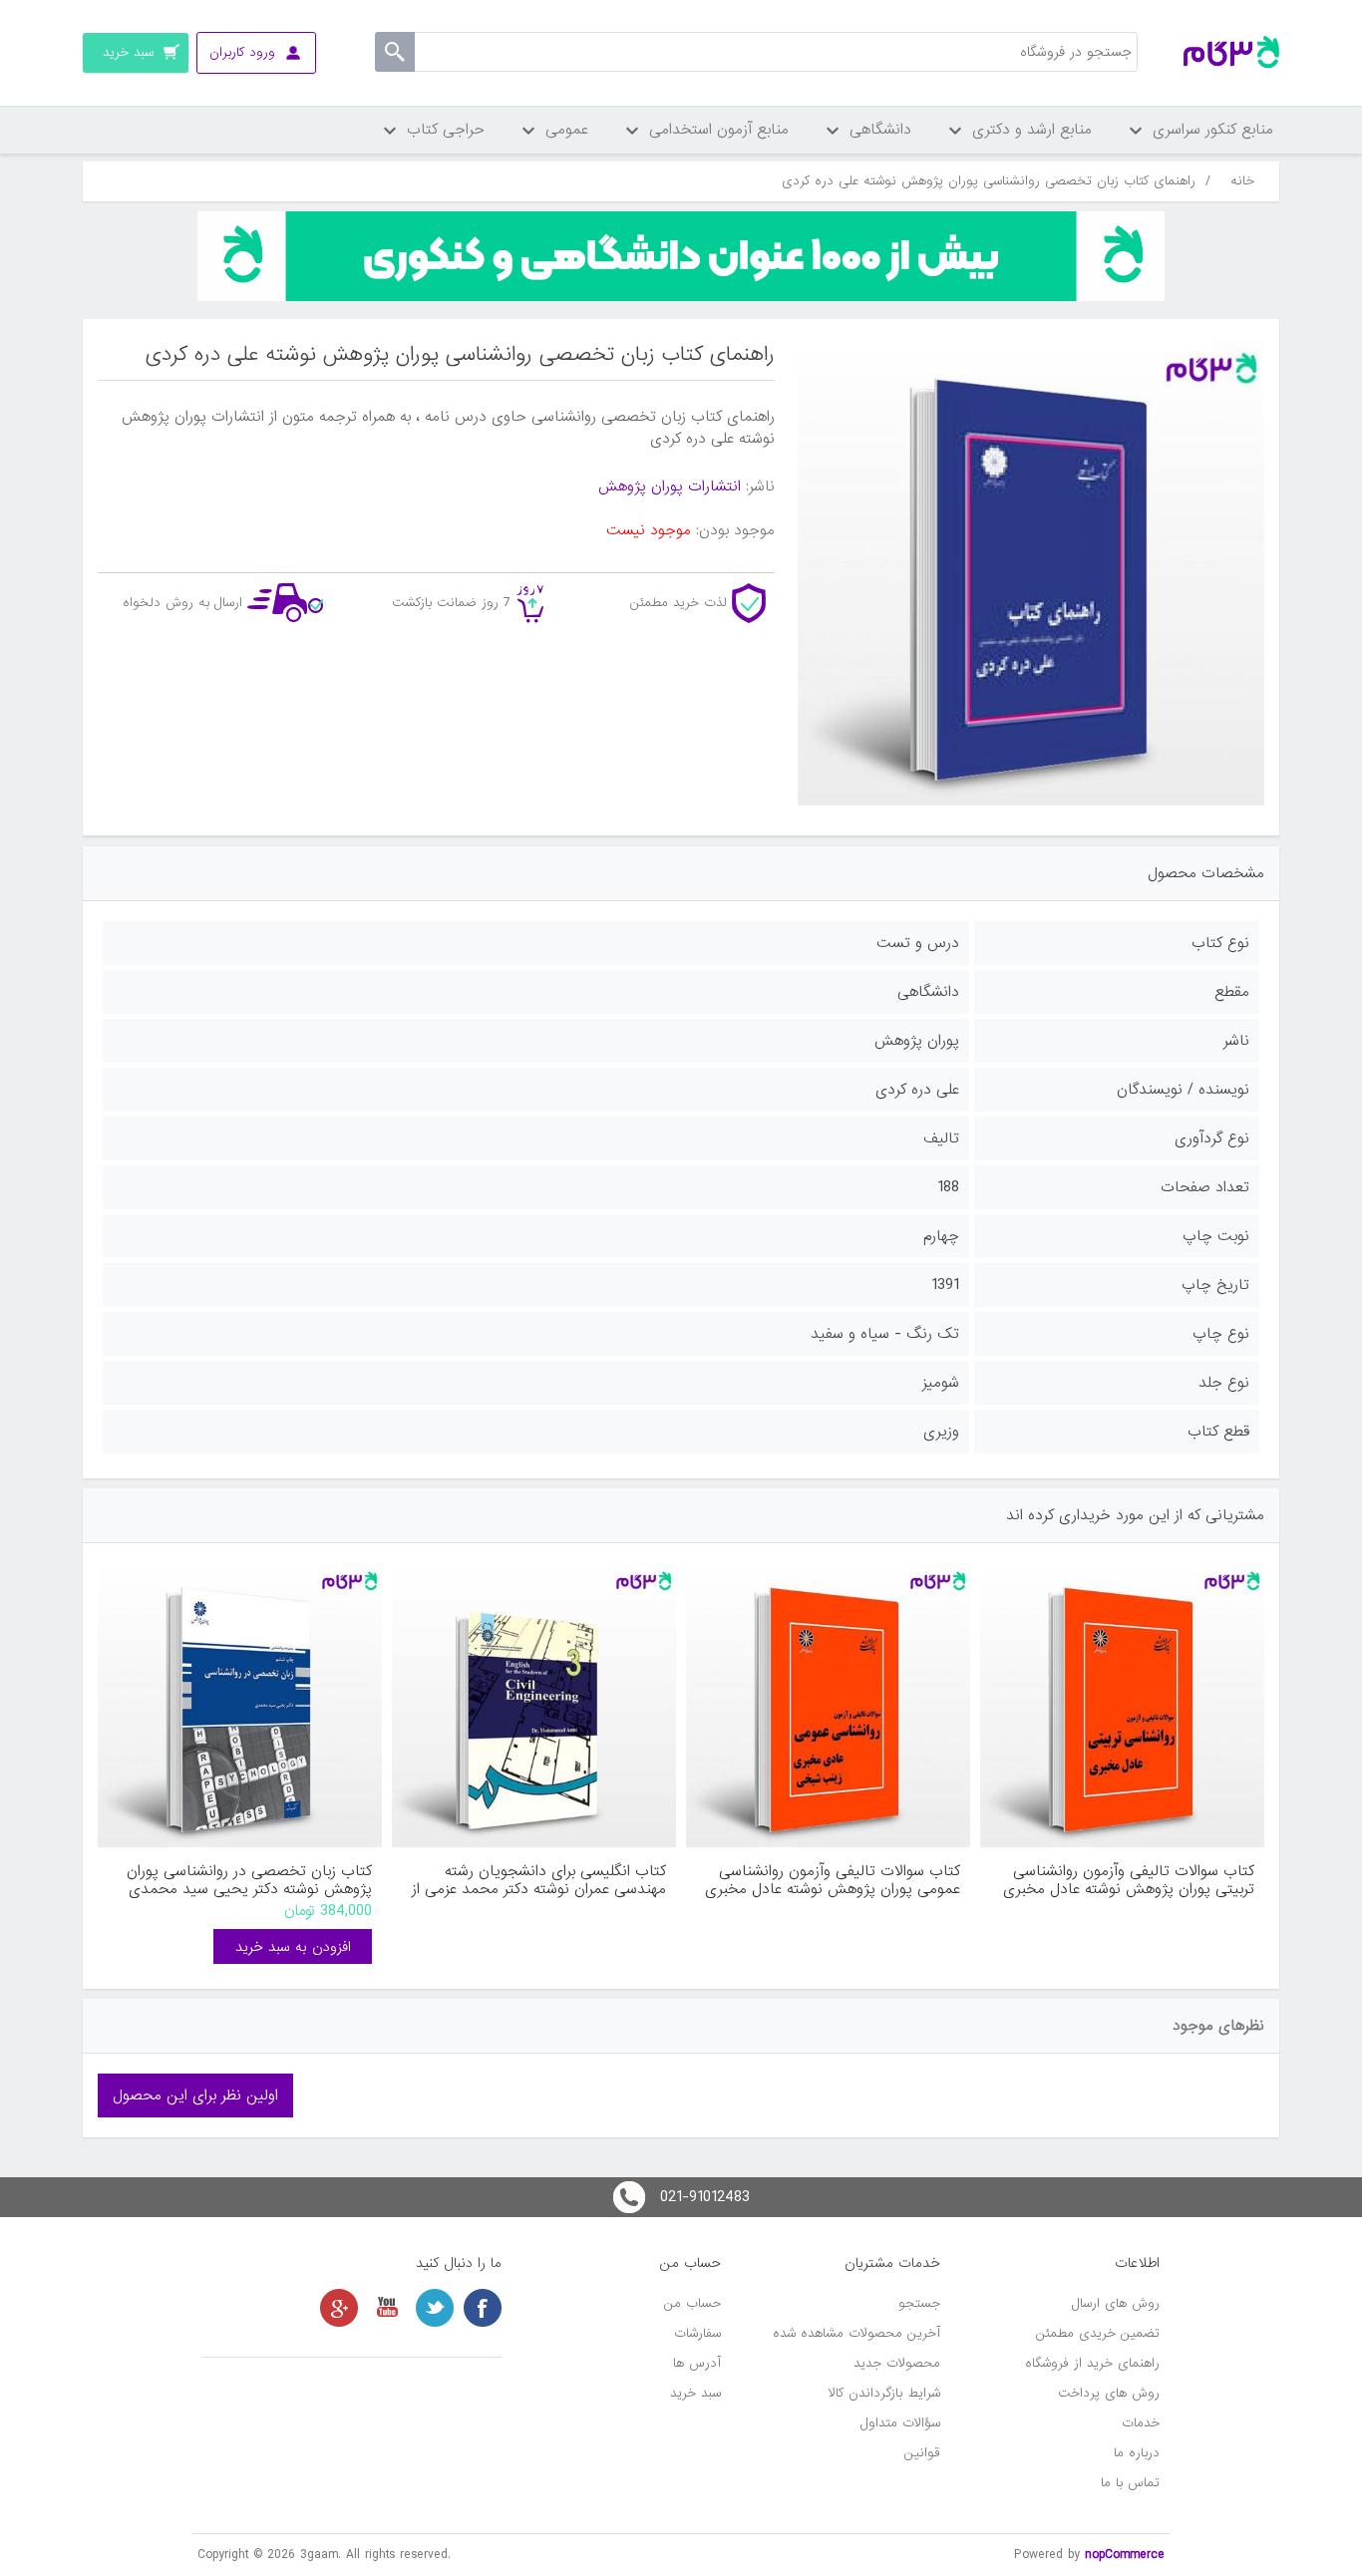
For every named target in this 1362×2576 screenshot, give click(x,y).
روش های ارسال (1116, 2303)
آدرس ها (697, 2363)
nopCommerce (1125, 2555)
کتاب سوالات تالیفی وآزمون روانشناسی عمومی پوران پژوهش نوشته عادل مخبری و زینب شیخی (833, 1880)
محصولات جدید (897, 2363)
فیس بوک (483, 2308)
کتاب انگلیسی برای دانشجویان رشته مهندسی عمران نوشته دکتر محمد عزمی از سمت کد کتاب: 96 (539, 1880)
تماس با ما (1130, 2483)
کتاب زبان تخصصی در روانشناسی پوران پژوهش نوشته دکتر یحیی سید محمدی (249, 1880)
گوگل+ (339, 2308)
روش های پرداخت (1109, 2393)
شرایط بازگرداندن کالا (884, 2393)
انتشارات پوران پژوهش (670, 486)
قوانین (922, 2453)
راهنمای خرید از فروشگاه (1092, 2363)
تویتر (435, 2308)
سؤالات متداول (900, 2423)
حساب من (692, 2303)
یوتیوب (387, 2308)
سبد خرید (695, 2393)
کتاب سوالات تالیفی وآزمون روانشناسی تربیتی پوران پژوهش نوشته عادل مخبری (1129, 1880)
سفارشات (697, 2333)
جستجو (919, 2303)
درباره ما (1137, 2453)
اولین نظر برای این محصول (195, 2095)
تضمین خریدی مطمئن (1098, 2333)
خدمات (1141, 2423)
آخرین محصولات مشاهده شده (856, 2333)
